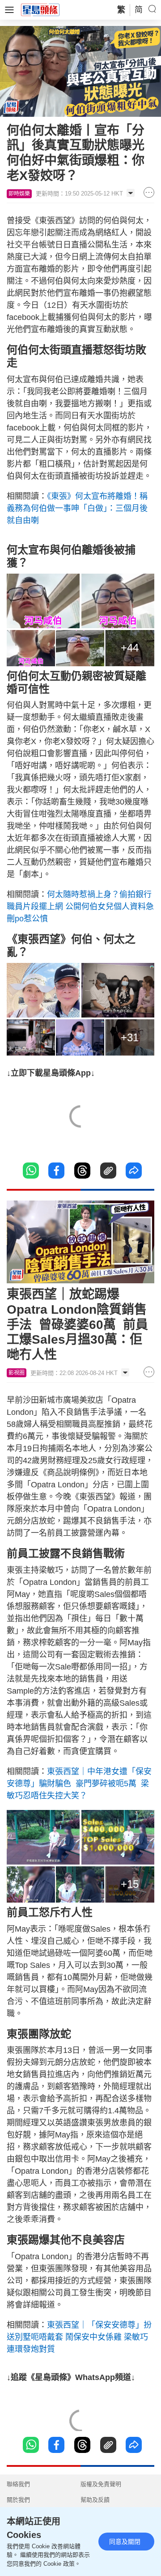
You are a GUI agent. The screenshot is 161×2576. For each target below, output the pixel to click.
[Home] (40, 9)
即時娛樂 (19, 194)
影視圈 (17, 1373)
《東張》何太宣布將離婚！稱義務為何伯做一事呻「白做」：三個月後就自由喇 (77, 508)
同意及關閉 (125, 2542)
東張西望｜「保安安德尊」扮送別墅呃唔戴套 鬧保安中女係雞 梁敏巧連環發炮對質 (79, 2337)
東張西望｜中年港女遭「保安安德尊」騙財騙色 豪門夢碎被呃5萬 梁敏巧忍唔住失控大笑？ (79, 1784)
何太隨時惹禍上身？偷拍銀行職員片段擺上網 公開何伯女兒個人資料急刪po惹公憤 (80, 907)
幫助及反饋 (95, 2500)
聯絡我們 (18, 2484)
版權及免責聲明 (101, 2484)
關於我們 (18, 2500)
